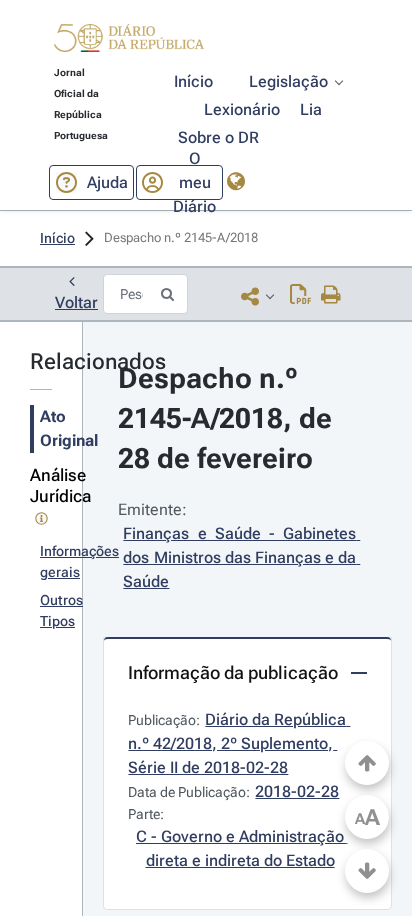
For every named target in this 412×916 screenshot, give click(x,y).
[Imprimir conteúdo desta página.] (331, 296)
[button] (129, 41)
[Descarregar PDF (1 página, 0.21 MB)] (300, 296)
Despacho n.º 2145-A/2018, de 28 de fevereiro (228, 418)
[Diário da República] (129, 42)
